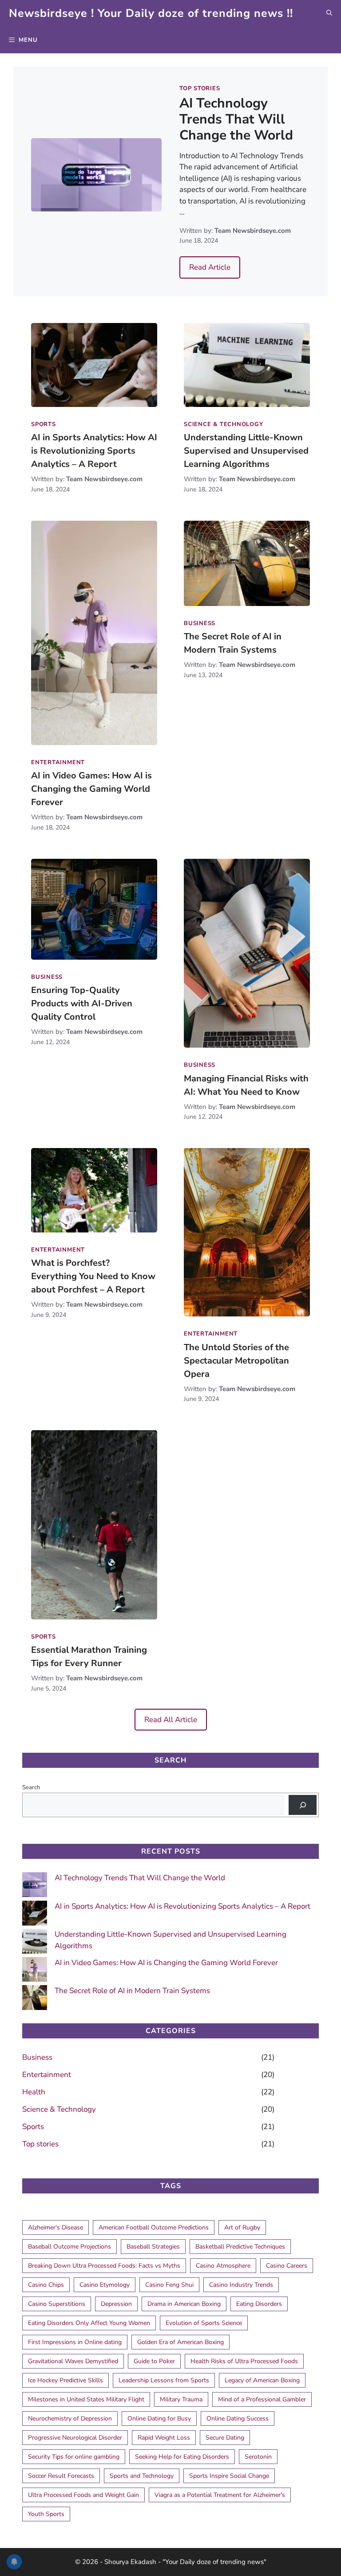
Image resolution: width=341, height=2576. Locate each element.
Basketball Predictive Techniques (240, 2247)
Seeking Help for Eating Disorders (182, 2457)
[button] (329, 14)
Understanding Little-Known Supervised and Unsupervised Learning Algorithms (246, 451)
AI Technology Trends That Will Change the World (236, 119)
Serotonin (258, 2457)
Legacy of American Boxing (262, 2380)
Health (34, 2092)
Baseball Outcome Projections (69, 2247)
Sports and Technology (142, 2476)
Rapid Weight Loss (164, 2438)
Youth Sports (46, 2514)
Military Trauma (181, 2399)
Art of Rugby (242, 2227)
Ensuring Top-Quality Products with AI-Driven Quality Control (82, 1003)
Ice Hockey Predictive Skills (65, 2380)
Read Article (210, 267)
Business (200, 623)
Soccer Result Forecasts (61, 2476)
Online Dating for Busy (159, 2418)
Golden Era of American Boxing (180, 2342)
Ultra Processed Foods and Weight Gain (83, 2495)
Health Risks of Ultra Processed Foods (244, 2361)
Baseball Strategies (153, 2247)
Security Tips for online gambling (74, 2457)
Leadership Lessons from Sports (164, 2380)
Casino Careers (287, 2266)
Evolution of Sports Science (204, 2323)
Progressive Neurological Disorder (75, 2438)
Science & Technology (224, 424)
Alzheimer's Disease (56, 2227)
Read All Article (171, 1720)
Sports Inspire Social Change (229, 2476)
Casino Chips (46, 2285)
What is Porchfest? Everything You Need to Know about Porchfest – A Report (93, 1276)
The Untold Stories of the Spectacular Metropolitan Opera (236, 1361)
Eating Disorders (259, 2304)
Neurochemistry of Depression (70, 2418)
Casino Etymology (105, 2285)
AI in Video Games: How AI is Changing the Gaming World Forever (91, 789)
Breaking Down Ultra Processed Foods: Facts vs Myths (104, 2266)
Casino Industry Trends (241, 2285)
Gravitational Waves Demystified (73, 2361)
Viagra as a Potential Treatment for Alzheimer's (220, 2495)
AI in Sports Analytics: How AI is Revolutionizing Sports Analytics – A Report (94, 451)
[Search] (303, 1805)
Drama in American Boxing (184, 2304)
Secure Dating (225, 2438)
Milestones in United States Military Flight (86, 2399)
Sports (44, 424)
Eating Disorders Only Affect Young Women (89, 2323)
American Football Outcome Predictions (154, 2227)
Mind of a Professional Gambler (262, 2399)
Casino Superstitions (57, 2304)
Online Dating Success (238, 2418)
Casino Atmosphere (223, 2266)
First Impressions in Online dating (75, 2342)
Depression (116, 2304)
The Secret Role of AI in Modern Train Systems (132, 1991)
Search (31, 1787)
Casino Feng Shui (169, 2285)
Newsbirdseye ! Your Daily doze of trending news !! (151, 13)
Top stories (200, 88)
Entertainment (58, 762)
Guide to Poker (154, 2361)
